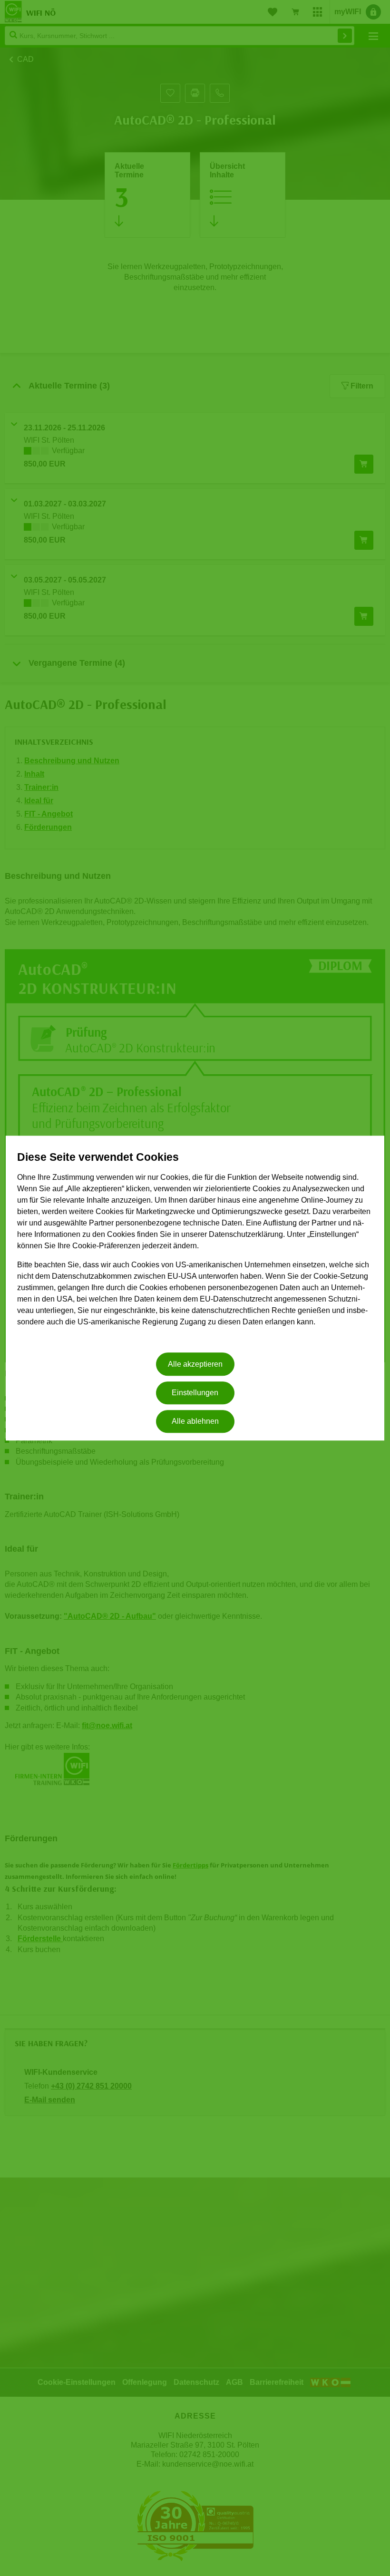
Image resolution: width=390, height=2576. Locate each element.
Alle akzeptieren (195, 1364)
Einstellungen (195, 1393)
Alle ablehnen (195, 1422)
